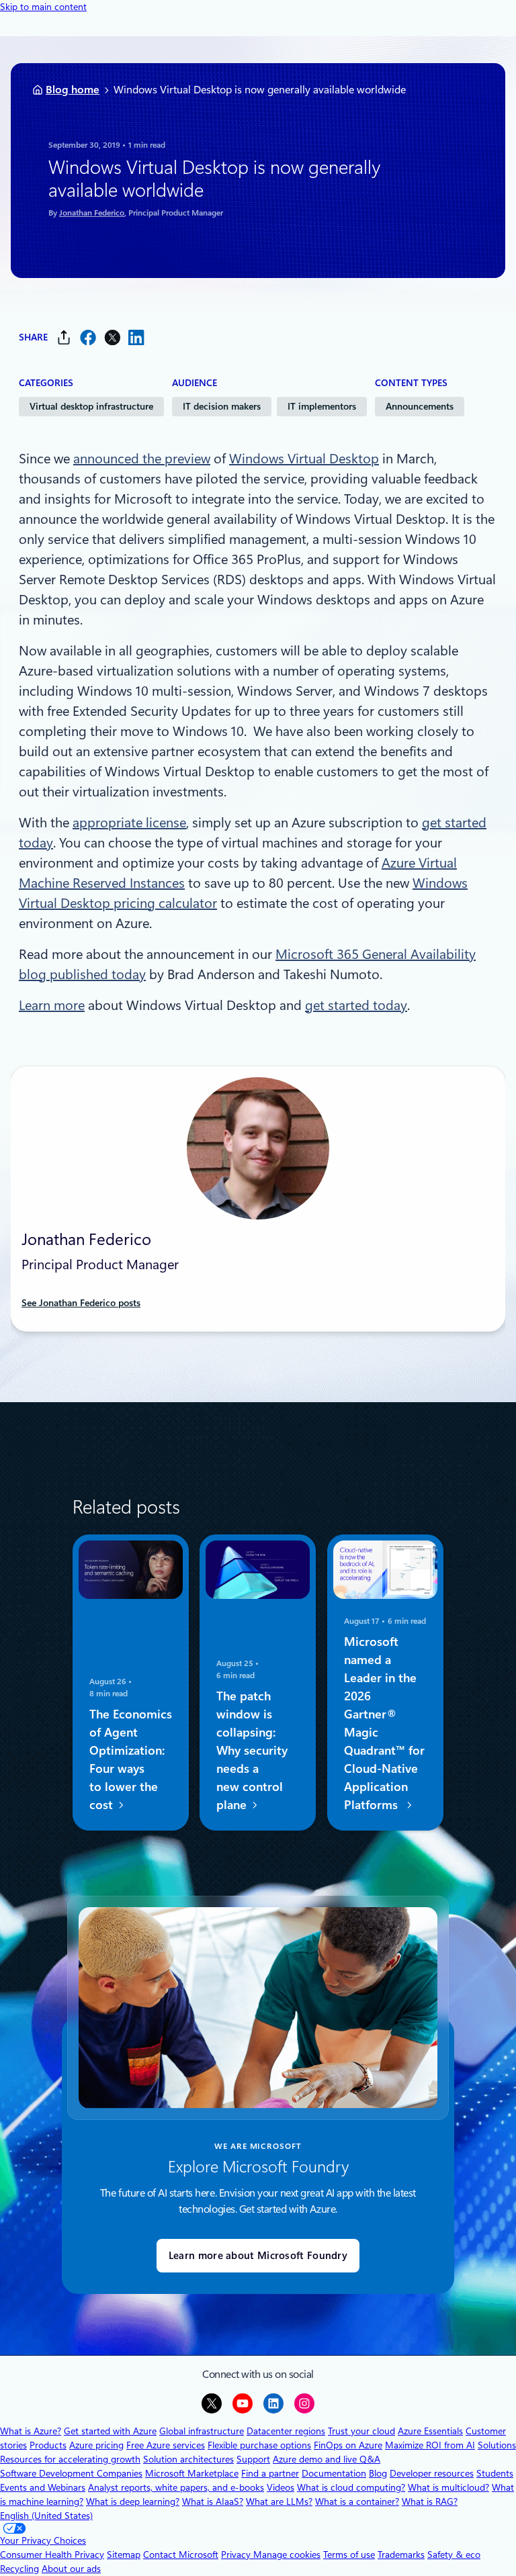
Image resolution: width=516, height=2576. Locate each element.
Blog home (73, 90)
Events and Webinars (43, 2487)
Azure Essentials (430, 2431)
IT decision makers (222, 406)
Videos (281, 2487)
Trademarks (401, 2555)
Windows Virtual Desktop (304, 459)
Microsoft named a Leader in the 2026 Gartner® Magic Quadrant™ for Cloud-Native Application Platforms (384, 1724)
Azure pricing (96, 2445)
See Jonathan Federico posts (81, 1303)
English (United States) (46, 2516)
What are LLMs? (279, 2501)
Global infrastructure (202, 2431)
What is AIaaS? (213, 2501)
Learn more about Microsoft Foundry (258, 2256)
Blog (378, 2473)
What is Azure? (31, 2431)
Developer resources (432, 2473)
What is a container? (357, 2501)
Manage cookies (287, 2555)
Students (495, 2473)
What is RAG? (430, 2501)
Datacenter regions (286, 2431)
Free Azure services (166, 2445)
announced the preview (142, 459)
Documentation (334, 2473)
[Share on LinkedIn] (136, 337)
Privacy (237, 2555)
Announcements (420, 406)
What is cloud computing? (351, 2487)
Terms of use (349, 2555)
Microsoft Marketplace (192, 2473)
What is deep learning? (133, 2501)
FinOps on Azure (348, 2445)
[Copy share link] (64, 337)
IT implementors (322, 406)
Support (253, 2459)
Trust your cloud (361, 2431)
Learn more (52, 1005)
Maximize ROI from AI (430, 2445)
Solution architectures (188, 2459)
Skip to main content (43, 7)
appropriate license (129, 823)
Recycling (19, 2569)
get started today (356, 1005)
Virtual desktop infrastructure (91, 406)
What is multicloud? (448, 2487)
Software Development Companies (71, 2473)
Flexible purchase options (259, 2445)
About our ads (71, 2569)
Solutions (497, 2445)
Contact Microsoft (181, 2555)
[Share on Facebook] (88, 337)
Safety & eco (454, 2555)
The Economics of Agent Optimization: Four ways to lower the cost (131, 1760)
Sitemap (124, 2555)
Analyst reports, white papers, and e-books (176, 2487)
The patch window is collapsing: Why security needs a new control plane (252, 1751)
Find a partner (270, 2473)
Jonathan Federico (92, 213)
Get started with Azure (110, 2431)
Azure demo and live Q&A (327, 2459)
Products (48, 2445)
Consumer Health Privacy (52, 2555)
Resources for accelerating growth (70, 2459)
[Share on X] (112, 337)
